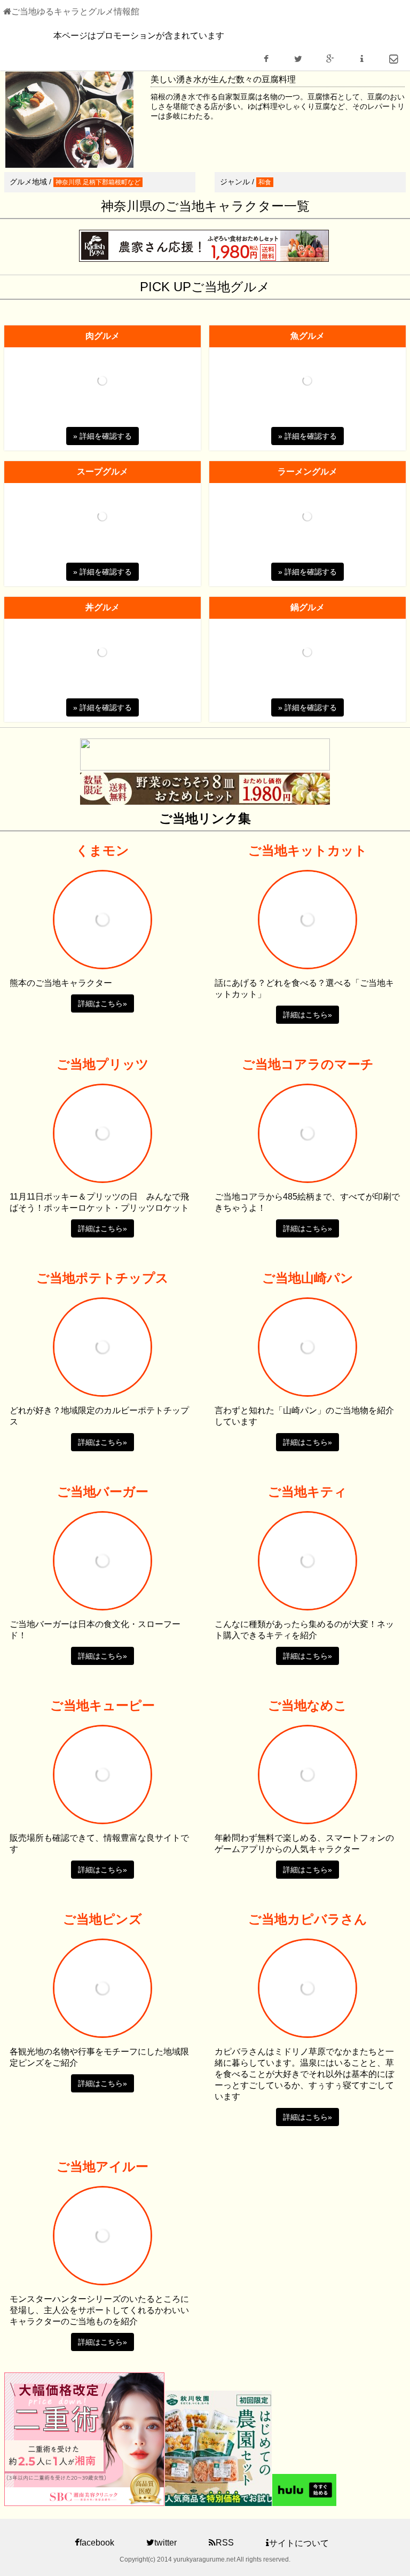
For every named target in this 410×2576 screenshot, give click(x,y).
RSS (225, 2543)
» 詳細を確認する (102, 436)
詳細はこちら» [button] (102, 1003)
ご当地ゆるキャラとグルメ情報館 (75, 11)
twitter (165, 2543)
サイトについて (299, 2543)
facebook (97, 2543)
